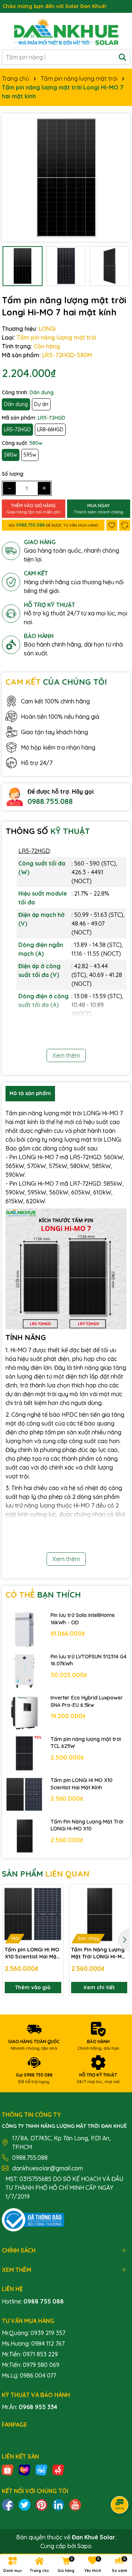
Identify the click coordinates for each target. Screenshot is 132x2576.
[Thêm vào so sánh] (125, 525)
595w (30, 455)
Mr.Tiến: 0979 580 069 (31, 2365)
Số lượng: (13, 474)
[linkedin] (58, 2504)
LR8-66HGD (50, 429)
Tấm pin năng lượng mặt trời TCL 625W (86, 1743)
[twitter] (25, 2504)
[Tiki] (41, 2469)
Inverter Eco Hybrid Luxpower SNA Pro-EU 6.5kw (87, 1701)
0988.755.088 (50, 801)
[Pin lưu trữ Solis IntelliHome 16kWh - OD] (24, 1630)
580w (11, 455)
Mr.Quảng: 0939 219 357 (34, 2333)
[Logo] (66, 31)
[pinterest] (41, 2504)
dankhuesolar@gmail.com (47, 2168)
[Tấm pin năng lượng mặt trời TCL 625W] (24, 1754)
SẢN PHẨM (46, 1874)
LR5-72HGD (17, 429)
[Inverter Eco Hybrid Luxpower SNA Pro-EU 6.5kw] (24, 1712)
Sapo (85, 2546)
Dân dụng (16, 404)
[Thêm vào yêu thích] (112, 525)
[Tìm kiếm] (122, 57)
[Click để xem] (66, 178)
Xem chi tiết (99, 1987)
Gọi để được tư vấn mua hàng (53, 525)
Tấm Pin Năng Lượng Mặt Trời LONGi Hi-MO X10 (87, 1825)
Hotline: (33, 2301)
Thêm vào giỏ (33, 1987)
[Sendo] (58, 2469)
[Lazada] (25, 2469)
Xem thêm (66, 1055)
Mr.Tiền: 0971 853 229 (30, 2354)
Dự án (41, 404)
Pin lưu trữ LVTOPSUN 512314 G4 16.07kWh (89, 1660)
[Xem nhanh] (55, 1918)
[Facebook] (8, 2504)
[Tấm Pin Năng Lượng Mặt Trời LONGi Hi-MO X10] (24, 1836)
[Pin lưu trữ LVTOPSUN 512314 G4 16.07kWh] (24, 1671)
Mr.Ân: (30, 2407)
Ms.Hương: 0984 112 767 (33, 2343)
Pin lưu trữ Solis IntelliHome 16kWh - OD (83, 1619)
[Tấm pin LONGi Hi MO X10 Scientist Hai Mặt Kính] (24, 1795)
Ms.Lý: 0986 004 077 (29, 2375)
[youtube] (75, 2504)
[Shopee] (8, 2469)
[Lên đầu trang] (117, 2532)
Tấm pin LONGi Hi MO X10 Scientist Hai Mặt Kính (82, 1784)
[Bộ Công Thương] (33, 2219)
